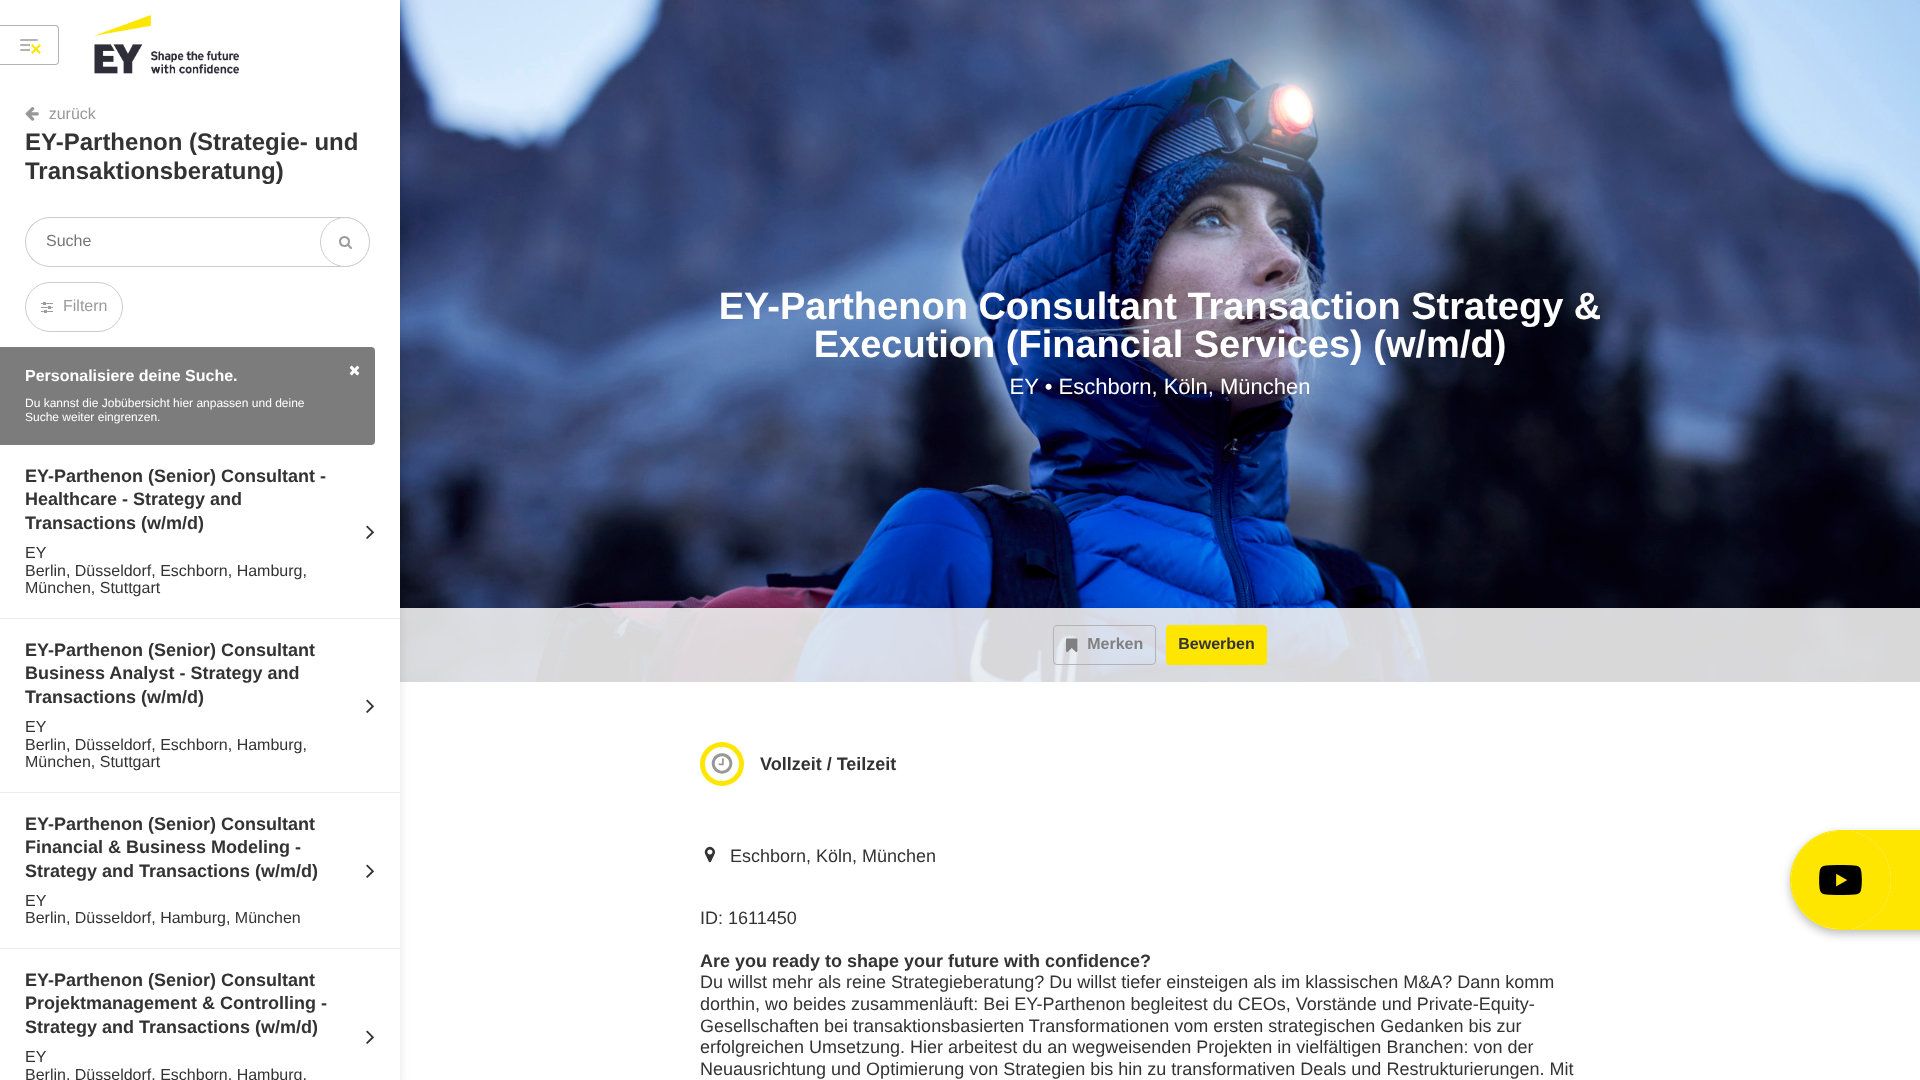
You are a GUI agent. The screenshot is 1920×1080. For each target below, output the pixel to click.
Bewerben (1216, 644)
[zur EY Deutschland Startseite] (168, 45)
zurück (72, 114)
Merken (1115, 644)
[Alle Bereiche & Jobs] (29, 45)
